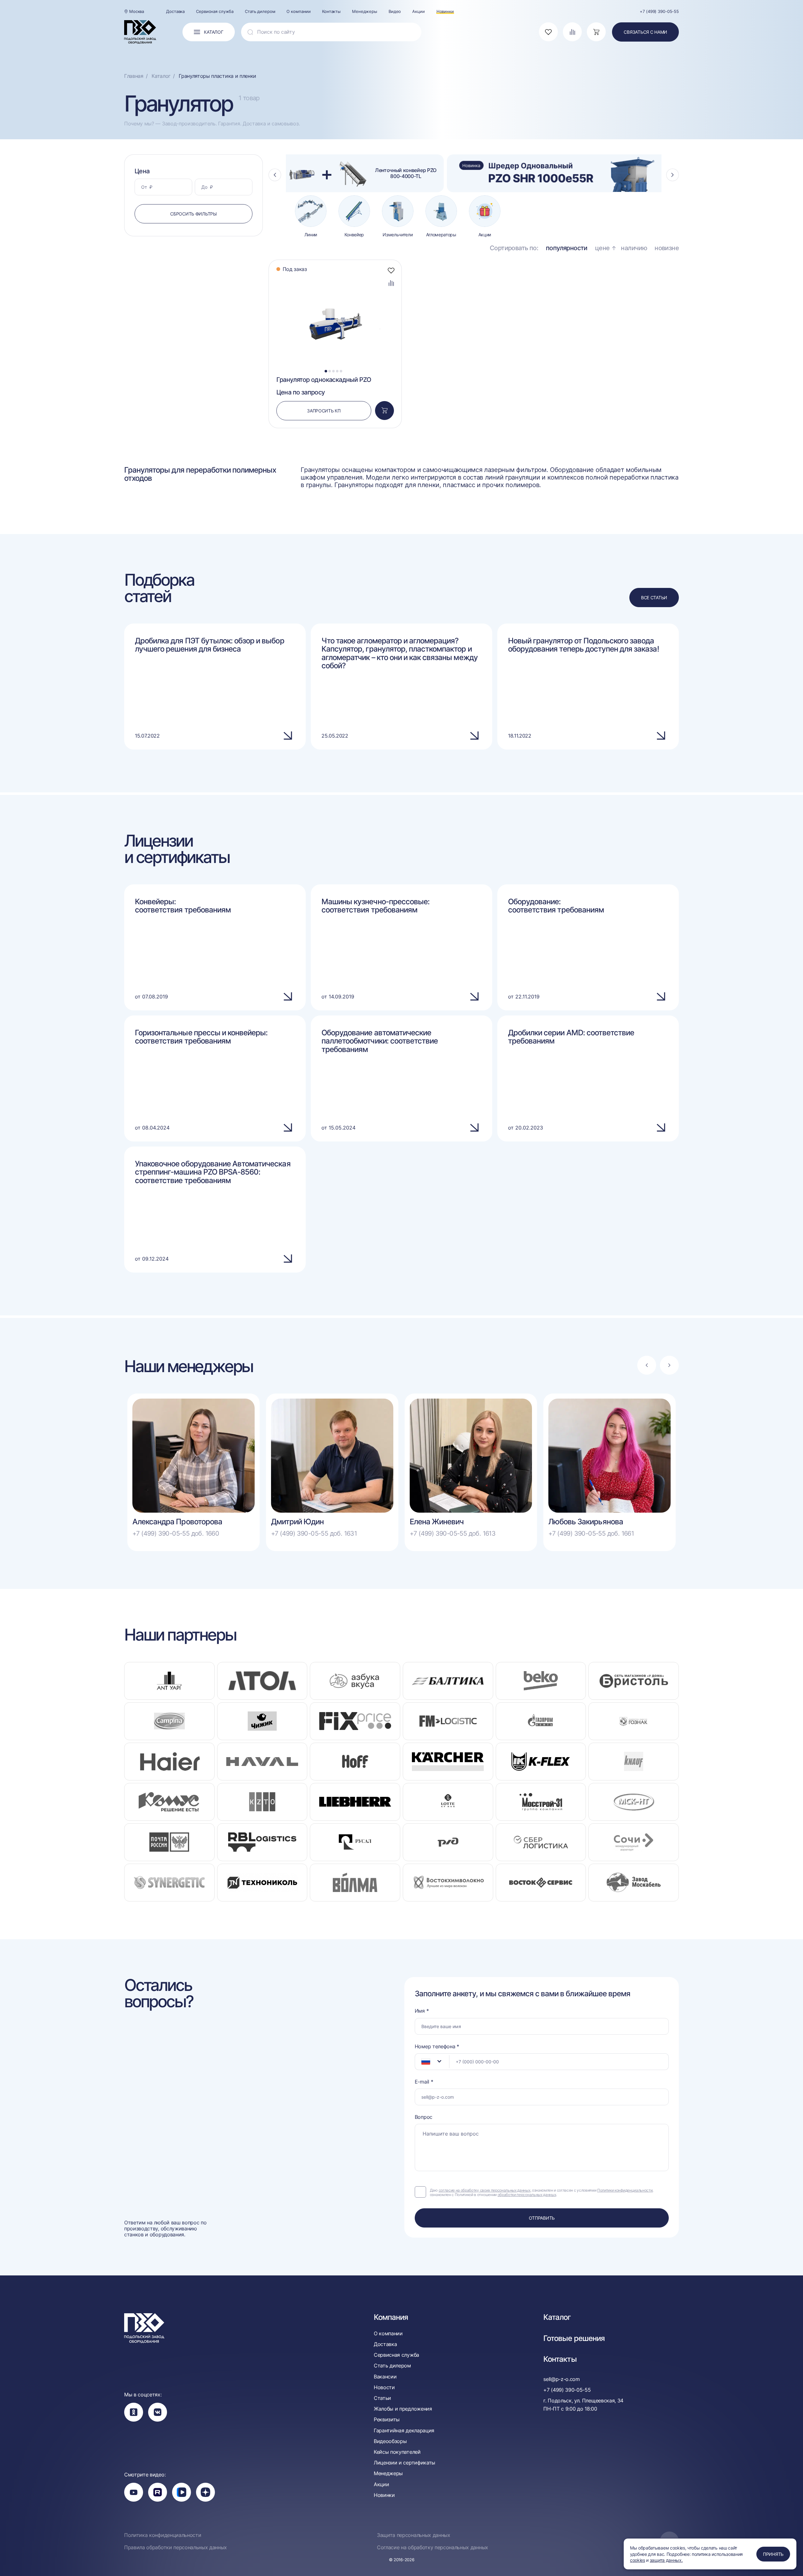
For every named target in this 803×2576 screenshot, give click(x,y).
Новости (384, 2387)
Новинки (445, 11)
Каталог (557, 2317)
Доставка (175, 11)
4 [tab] (337, 371)
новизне (667, 248)
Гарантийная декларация (404, 2431)
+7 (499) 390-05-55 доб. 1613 (453, 1533)
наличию (634, 248)
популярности (567, 248)
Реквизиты (387, 2420)
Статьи (382, 2398)
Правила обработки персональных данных (176, 2547)
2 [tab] (330, 371)
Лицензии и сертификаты (404, 2463)
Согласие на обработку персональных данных (433, 2547)
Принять (773, 2554)
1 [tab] (326, 371)
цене (602, 248)
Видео (395, 11)
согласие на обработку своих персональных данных (485, 2190)
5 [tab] (341, 371)
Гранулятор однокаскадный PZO (324, 380)
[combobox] (432, 2062)
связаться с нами (645, 32)
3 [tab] (333, 371)
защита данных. (666, 2560)
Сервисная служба (215, 11)
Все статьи (654, 598)
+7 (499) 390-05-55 (659, 11)
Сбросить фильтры (194, 214)
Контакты (331, 11)
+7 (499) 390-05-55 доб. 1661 (591, 1533)
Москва (137, 11)
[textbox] (423, 2061)
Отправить (542, 2218)
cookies (638, 2560)
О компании (299, 11)
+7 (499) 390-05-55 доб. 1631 (314, 1533)
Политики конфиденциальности (625, 2190)
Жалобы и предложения (403, 2409)
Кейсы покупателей (397, 2452)
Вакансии (385, 2377)
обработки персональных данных (527, 2195)
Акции (418, 11)
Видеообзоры (390, 2441)
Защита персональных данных (414, 2535)
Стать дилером (260, 11)
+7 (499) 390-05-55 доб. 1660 (176, 1533)
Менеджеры (365, 11)
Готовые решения (574, 2338)
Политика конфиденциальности (163, 2535)
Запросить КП (324, 411)
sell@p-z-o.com (562, 2379)
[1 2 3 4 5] (335, 277)
